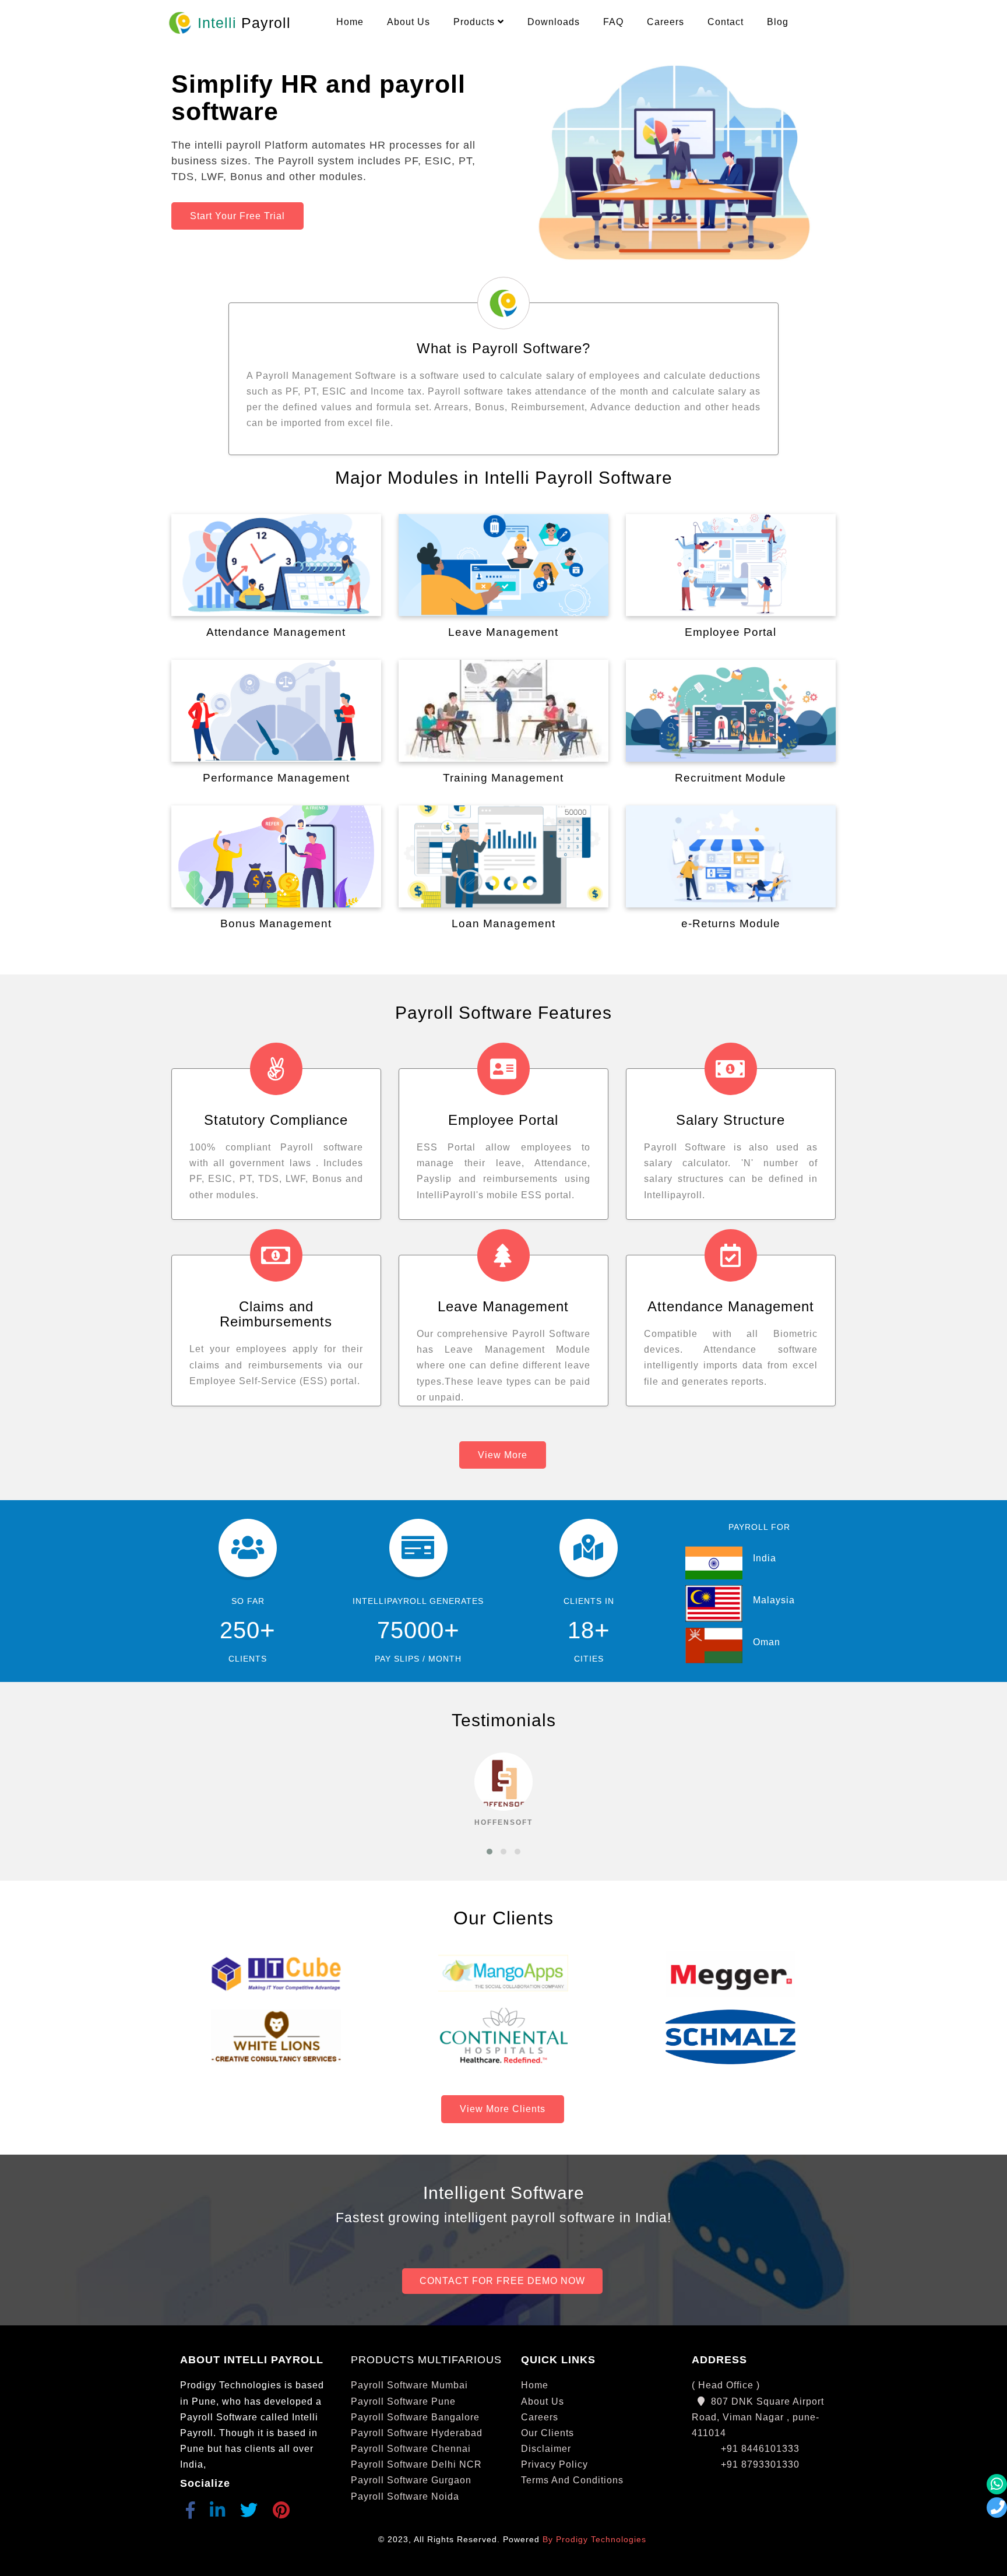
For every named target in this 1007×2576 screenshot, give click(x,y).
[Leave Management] (503, 565)
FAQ (613, 22)
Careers (666, 22)
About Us (409, 22)
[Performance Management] (276, 711)
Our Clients (547, 2433)
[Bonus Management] (276, 856)
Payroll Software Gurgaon (411, 2480)
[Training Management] (503, 711)
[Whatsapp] (997, 2484)
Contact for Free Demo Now (502, 2281)
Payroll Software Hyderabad (417, 2433)
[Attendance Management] (276, 565)
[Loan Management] (503, 856)
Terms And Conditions (572, 2480)
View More (503, 1455)
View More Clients (503, 2109)
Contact (726, 22)
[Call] (997, 2508)
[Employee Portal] (731, 565)
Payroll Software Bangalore (415, 2417)
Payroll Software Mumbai (409, 2385)
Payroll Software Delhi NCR (416, 2464)
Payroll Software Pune (403, 2401)
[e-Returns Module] (731, 856)
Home (350, 22)
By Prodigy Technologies (594, 2540)
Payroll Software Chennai (411, 2449)
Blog (778, 22)
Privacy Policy (554, 2464)
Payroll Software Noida (405, 2496)
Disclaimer (546, 2449)
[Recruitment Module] (731, 711)
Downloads (554, 22)
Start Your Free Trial (237, 216)
